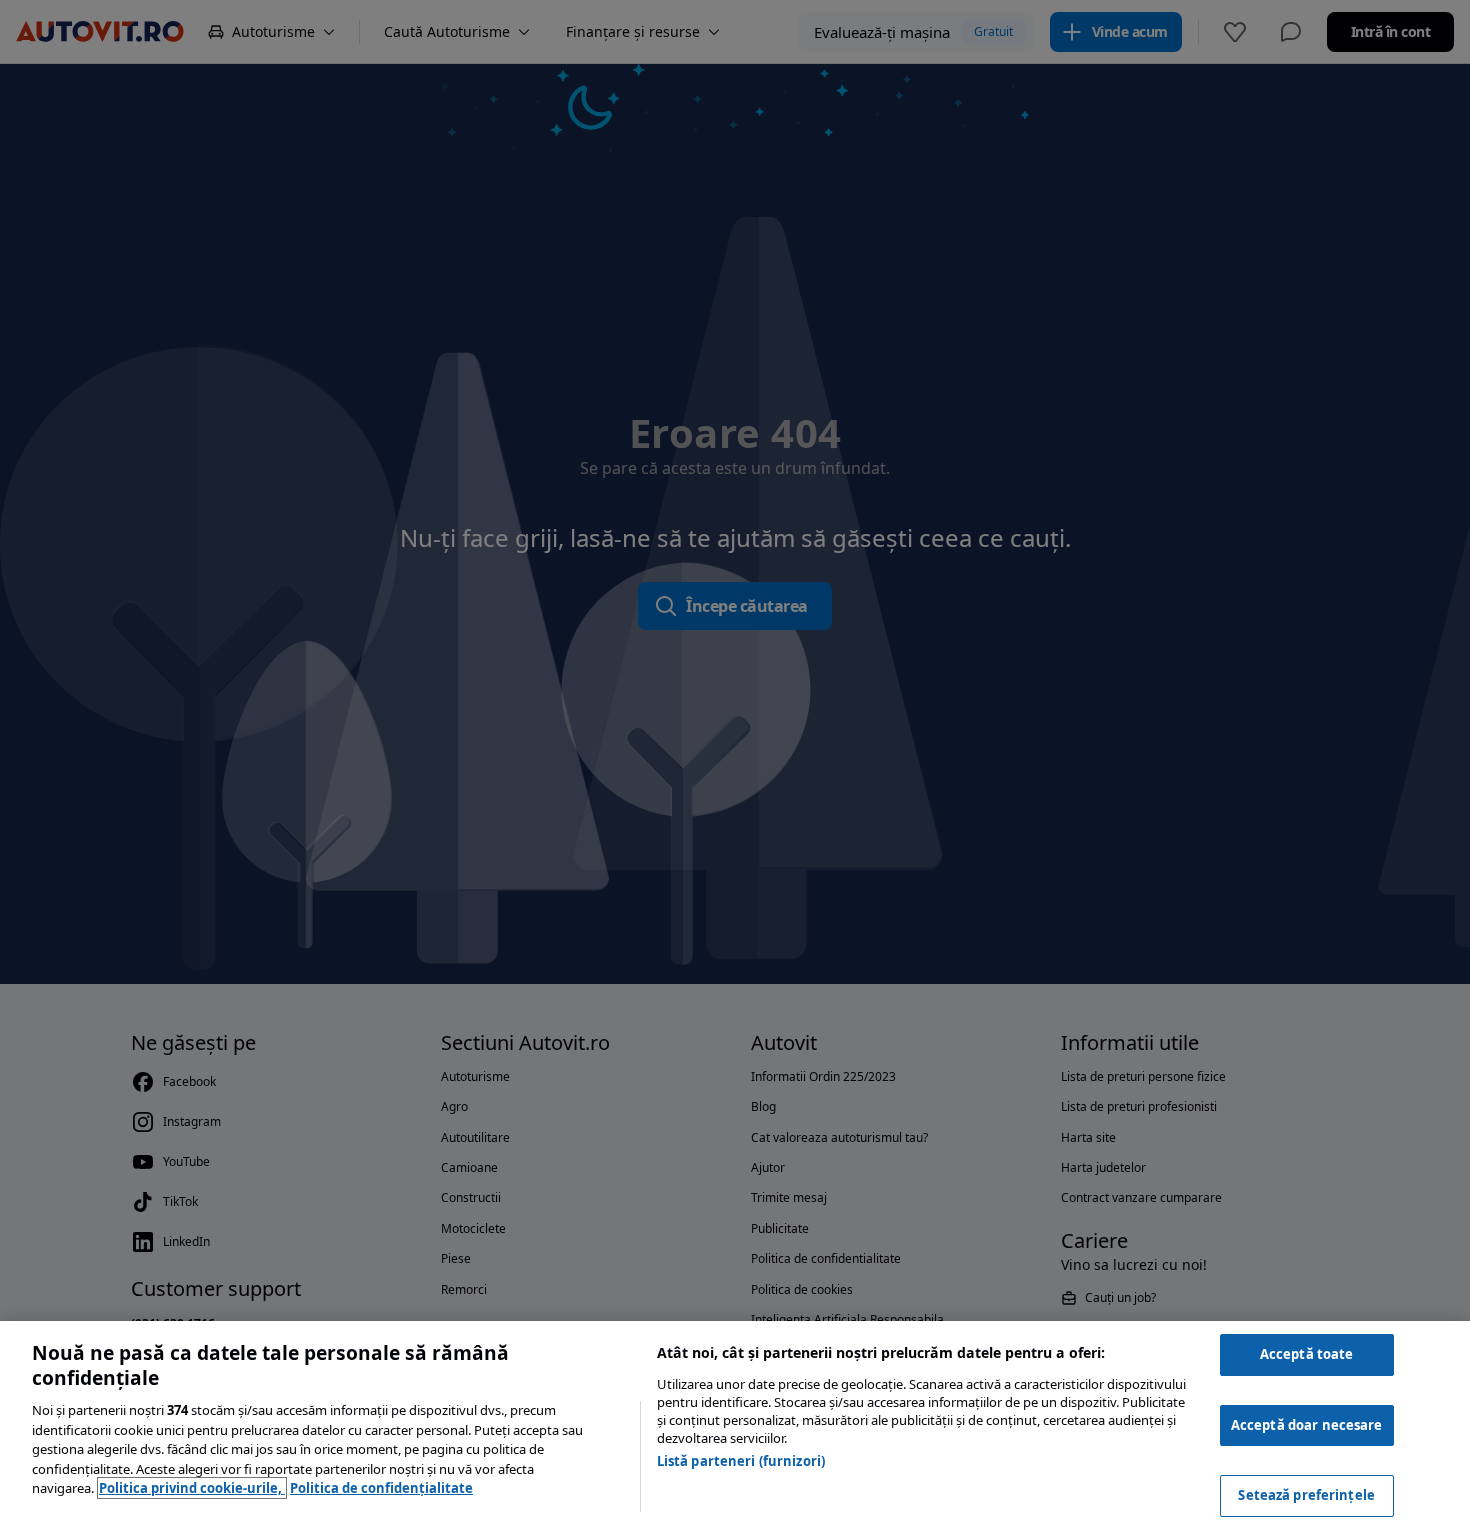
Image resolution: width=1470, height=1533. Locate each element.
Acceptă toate (1307, 1354)
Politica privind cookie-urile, (192, 1488)
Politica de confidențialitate (381, 1488)
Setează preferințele (1306, 1495)
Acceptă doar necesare (1307, 1425)
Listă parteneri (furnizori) (741, 1461)
